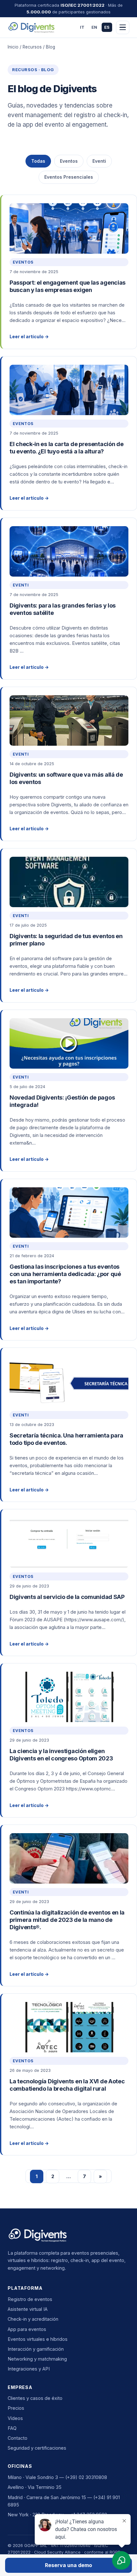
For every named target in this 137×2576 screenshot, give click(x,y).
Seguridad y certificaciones (37, 2448)
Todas (38, 161)
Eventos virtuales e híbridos (38, 2339)
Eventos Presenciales (69, 177)
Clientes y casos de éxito (35, 2398)
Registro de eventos (30, 2299)
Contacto (18, 2438)
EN (94, 27)
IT (82, 27)
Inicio (13, 47)
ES (107, 27)
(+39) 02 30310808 (86, 2477)
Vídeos (15, 2418)
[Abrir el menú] (123, 27)
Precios (16, 2408)
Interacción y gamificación (36, 2349)
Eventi (99, 161)
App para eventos (27, 2329)
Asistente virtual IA (28, 2309)
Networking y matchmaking (37, 2359)
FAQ (12, 2428)
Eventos (69, 161)
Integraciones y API (29, 2369)
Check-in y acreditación (33, 2319)
